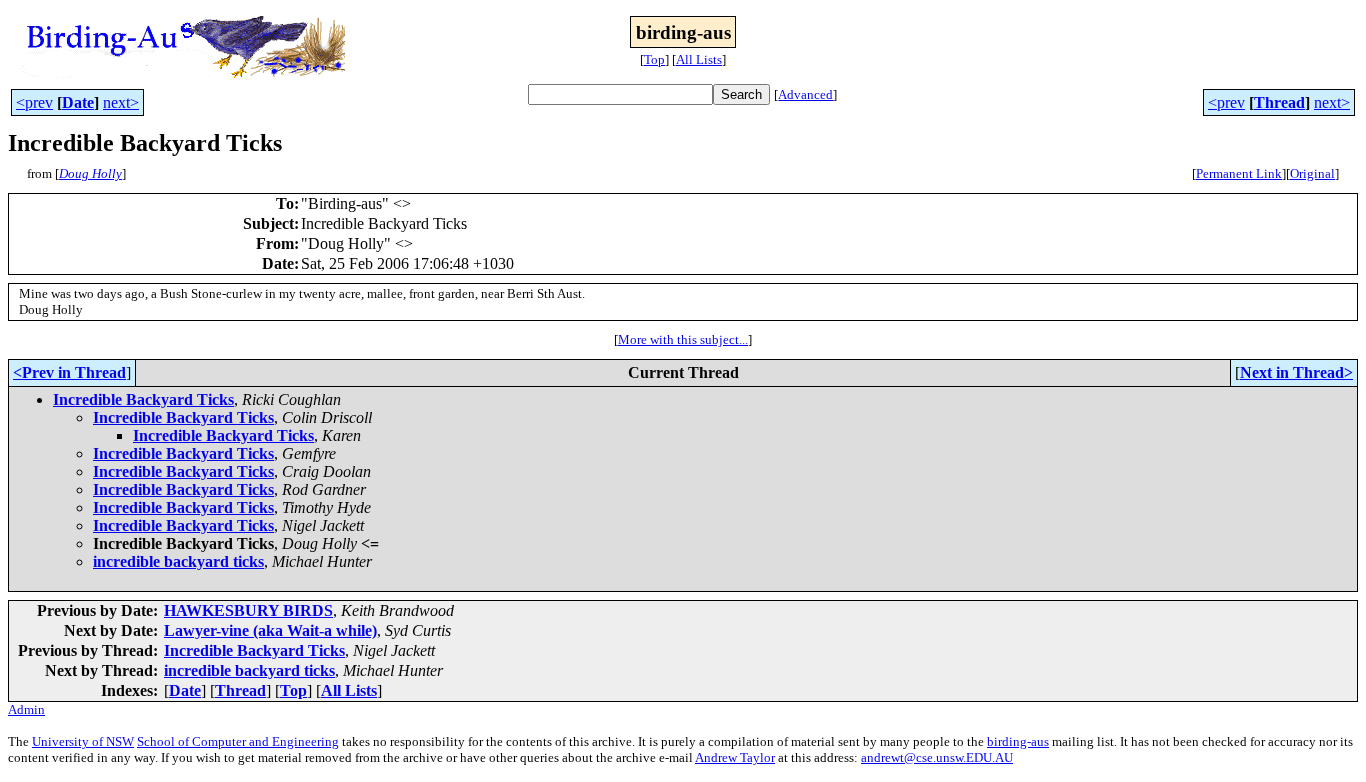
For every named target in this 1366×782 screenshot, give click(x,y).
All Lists (699, 59)
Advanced (805, 94)
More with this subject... (683, 339)
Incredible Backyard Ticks (143, 399)
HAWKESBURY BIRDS (248, 610)
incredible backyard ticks (178, 561)
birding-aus (1018, 741)
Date (78, 102)
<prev (34, 102)
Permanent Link (1239, 173)
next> (121, 102)
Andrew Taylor (735, 757)
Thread (1279, 102)
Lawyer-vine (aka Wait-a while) (270, 630)
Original (1312, 173)
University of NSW (83, 741)
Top (654, 59)
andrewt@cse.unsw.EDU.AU (937, 757)
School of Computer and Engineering (238, 741)
